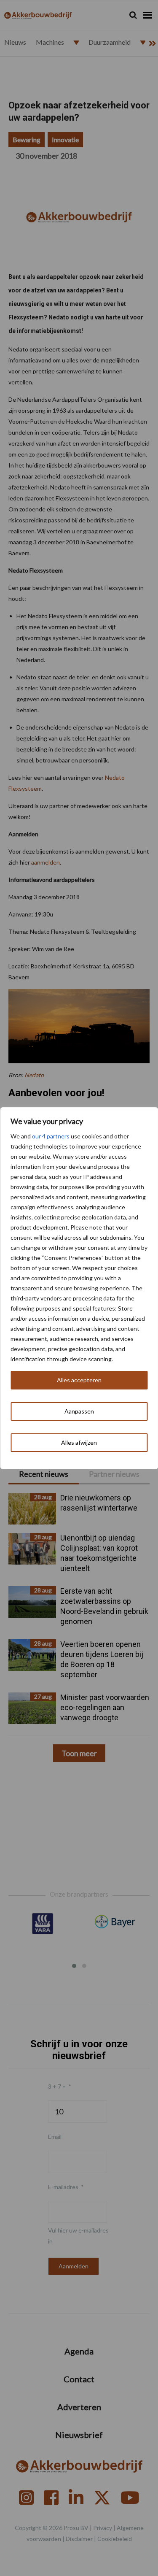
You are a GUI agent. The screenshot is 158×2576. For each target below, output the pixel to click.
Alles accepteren (79, 1380)
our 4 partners (51, 1136)
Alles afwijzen (79, 1442)
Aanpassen (79, 1411)
